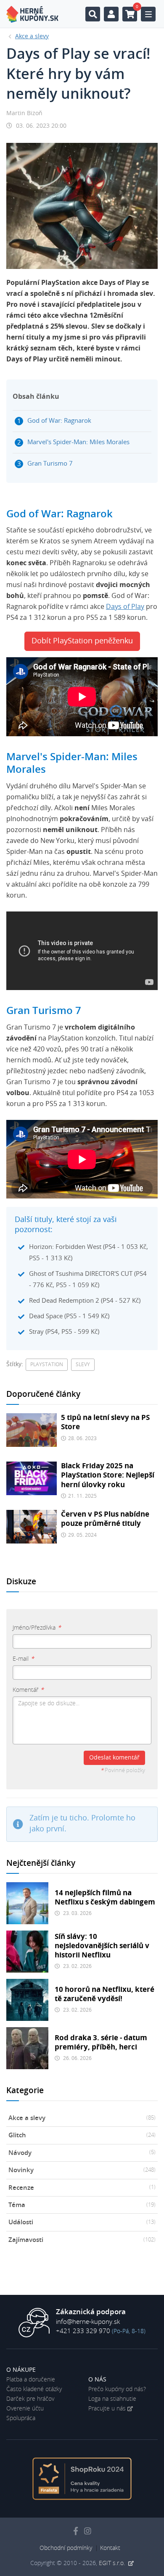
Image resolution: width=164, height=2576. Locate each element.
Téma (82, 2205)
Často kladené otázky (34, 2389)
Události (82, 2222)
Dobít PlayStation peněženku (82, 641)
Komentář (28, 1690)
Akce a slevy (82, 2118)
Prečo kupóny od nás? (117, 2389)
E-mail (23, 1659)
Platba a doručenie (31, 2380)
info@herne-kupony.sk (88, 2322)
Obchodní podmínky (66, 2548)
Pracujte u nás (107, 2409)
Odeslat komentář (114, 1758)
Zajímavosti (82, 2240)
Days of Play (125, 607)
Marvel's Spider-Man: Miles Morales (78, 442)
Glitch (82, 2135)
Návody (82, 2153)
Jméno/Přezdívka (37, 1628)
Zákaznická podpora (91, 2312)
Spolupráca (21, 2418)
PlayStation (47, 1364)
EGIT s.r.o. (113, 2563)
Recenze (82, 2188)
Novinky (82, 2170)
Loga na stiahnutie (112, 2399)
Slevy (83, 1364)
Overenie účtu (25, 2409)
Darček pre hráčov (30, 2399)
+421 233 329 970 (83, 2331)
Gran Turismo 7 (50, 464)
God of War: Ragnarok (59, 421)
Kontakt (110, 2548)
